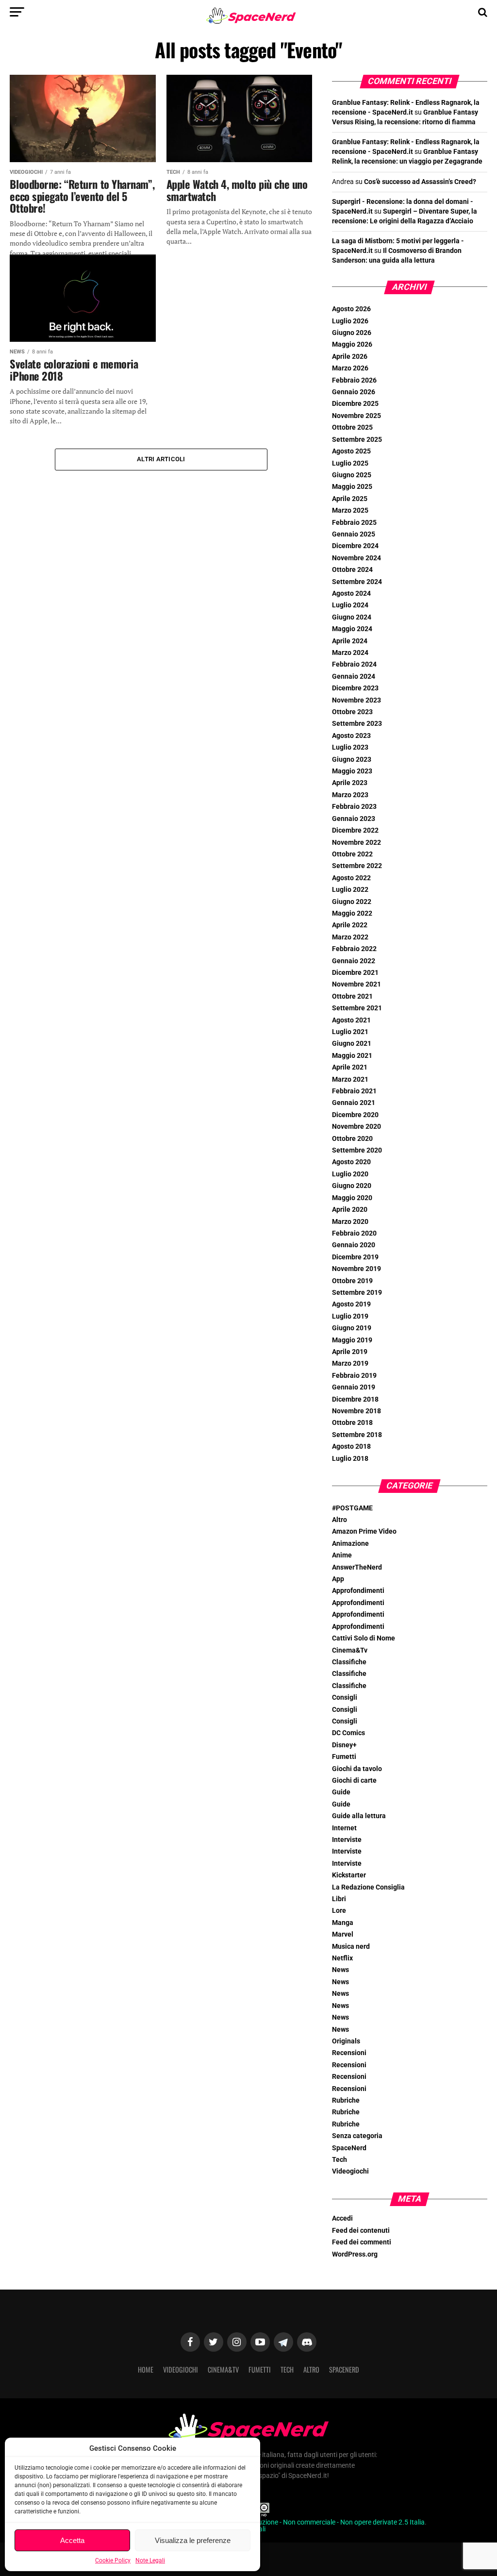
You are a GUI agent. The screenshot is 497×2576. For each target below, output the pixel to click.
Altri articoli (161, 459)
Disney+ (344, 1745)
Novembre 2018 (356, 1411)
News (340, 1970)
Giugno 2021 (352, 1044)
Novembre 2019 (356, 1269)
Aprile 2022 (350, 925)
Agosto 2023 (351, 736)
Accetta (72, 2540)
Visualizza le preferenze (193, 2540)
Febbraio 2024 (354, 664)
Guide (341, 1792)
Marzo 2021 (350, 1079)
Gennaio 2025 (354, 534)
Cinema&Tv (350, 1650)
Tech (340, 2160)
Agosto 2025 (351, 451)
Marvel (343, 1934)
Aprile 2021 (350, 1067)
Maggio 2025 (352, 487)
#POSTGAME (352, 1508)
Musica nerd (351, 1947)
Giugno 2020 (352, 1186)
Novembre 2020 (356, 1127)
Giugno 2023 (352, 760)
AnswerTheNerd (357, 1567)
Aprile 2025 (350, 499)
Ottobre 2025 (352, 427)
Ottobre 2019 (352, 1281)
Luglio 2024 (350, 605)
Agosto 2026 (351, 309)
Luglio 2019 (350, 1316)
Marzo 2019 (350, 1363)
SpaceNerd (349, 2148)
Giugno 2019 (352, 1328)
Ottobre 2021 (352, 996)
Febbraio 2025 (354, 523)
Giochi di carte (354, 1781)
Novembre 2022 (356, 843)
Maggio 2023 (352, 771)
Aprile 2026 (350, 357)
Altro (340, 1520)
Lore (339, 1911)
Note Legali (150, 2560)
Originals (346, 2041)
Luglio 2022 (350, 890)
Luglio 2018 (350, 1459)
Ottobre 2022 (352, 854)
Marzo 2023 (350, 795)
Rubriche (346, 2100)
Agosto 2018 (351, 1447)
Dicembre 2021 (355, 973)
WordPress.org (355, 2254)
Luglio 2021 (350, 1032)
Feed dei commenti (362, 2242)
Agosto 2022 (351, 878)
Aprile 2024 (350, 641)
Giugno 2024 (352, 617)
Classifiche (349, 1662)
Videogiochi (350, 2171)
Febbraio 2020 (354, 1233)
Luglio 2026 (350, 321)
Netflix (342, 1958)
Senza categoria (357, 2136)
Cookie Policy (113, 2560)
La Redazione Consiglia (368, 1887)
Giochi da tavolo (357, 1769)
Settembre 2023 (357, 724)
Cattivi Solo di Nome (364, 1638)
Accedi (342, 2218)
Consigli (345, 1698)
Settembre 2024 (357, 582)
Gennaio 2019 (354, 1387)
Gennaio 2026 (354, 392)
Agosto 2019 (351, 1304)
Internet (344, 1828)
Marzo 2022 (350, 937)
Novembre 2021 (356, 984)
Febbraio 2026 (354, 380)
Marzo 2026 (350, 368)
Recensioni (349, 2053)
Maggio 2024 (352, 629)
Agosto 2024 (351, 594)
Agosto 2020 (351, 1162)
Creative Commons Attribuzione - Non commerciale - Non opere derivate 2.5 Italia (304, 2522)
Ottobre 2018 (352, 1423)
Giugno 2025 (352, 475)
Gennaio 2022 (354, 961)
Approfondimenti (358, 1591)
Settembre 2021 (357, 1008)
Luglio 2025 (350, 463)
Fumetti (344, 1757)
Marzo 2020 (350, 1222)
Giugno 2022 (352, 902)
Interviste (347, 1840)
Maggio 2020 (352, 1198)
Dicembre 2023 (355, 688)
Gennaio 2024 (354, 677)
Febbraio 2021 (354, 1091)
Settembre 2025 (357, 440)
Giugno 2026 (352, 333)
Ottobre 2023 (352, 712)
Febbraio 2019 (354, 1376)
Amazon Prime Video (364, 1531)
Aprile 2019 (350, 1352)
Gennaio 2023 (354, 819)
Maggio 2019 (352, 1340)
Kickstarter (349, 1875)
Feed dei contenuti (361, 2231)
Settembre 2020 (357, 1150)
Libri (339, 1899)
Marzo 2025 (350, 510)
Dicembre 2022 (355, 830)
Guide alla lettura (359, 1816)
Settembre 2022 (357, 866)
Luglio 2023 (350, 747)
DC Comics (348, 1733)
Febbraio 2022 (354, 949)
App (338, 1579)
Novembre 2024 (356, 558)
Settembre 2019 (357, 1293)
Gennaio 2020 (354, 1245)
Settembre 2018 (357, 1435)
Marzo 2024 (350, 653)
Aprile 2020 (350, 1210)
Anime (342, 1555)
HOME (146, 2369)
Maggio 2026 (352, 344)
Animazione (350, 1544)
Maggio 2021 (352, 1056)
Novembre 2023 (356, 700)
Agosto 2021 (351, 1020)
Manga (343, 1923)
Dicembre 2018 (355, 1399)
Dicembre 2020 (355, 1115)
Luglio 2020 (350, 1174)
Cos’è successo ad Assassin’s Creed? (420, 182)
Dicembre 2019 (355, 1257)
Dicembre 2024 (355, 546)
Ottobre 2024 (352, 570)
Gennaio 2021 (354, 1103)
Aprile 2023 (350, 783)
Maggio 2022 (352, 913)
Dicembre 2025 (355, 404)
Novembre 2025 (356, 416)
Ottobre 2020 (352, 1139)
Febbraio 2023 (354, 807)
